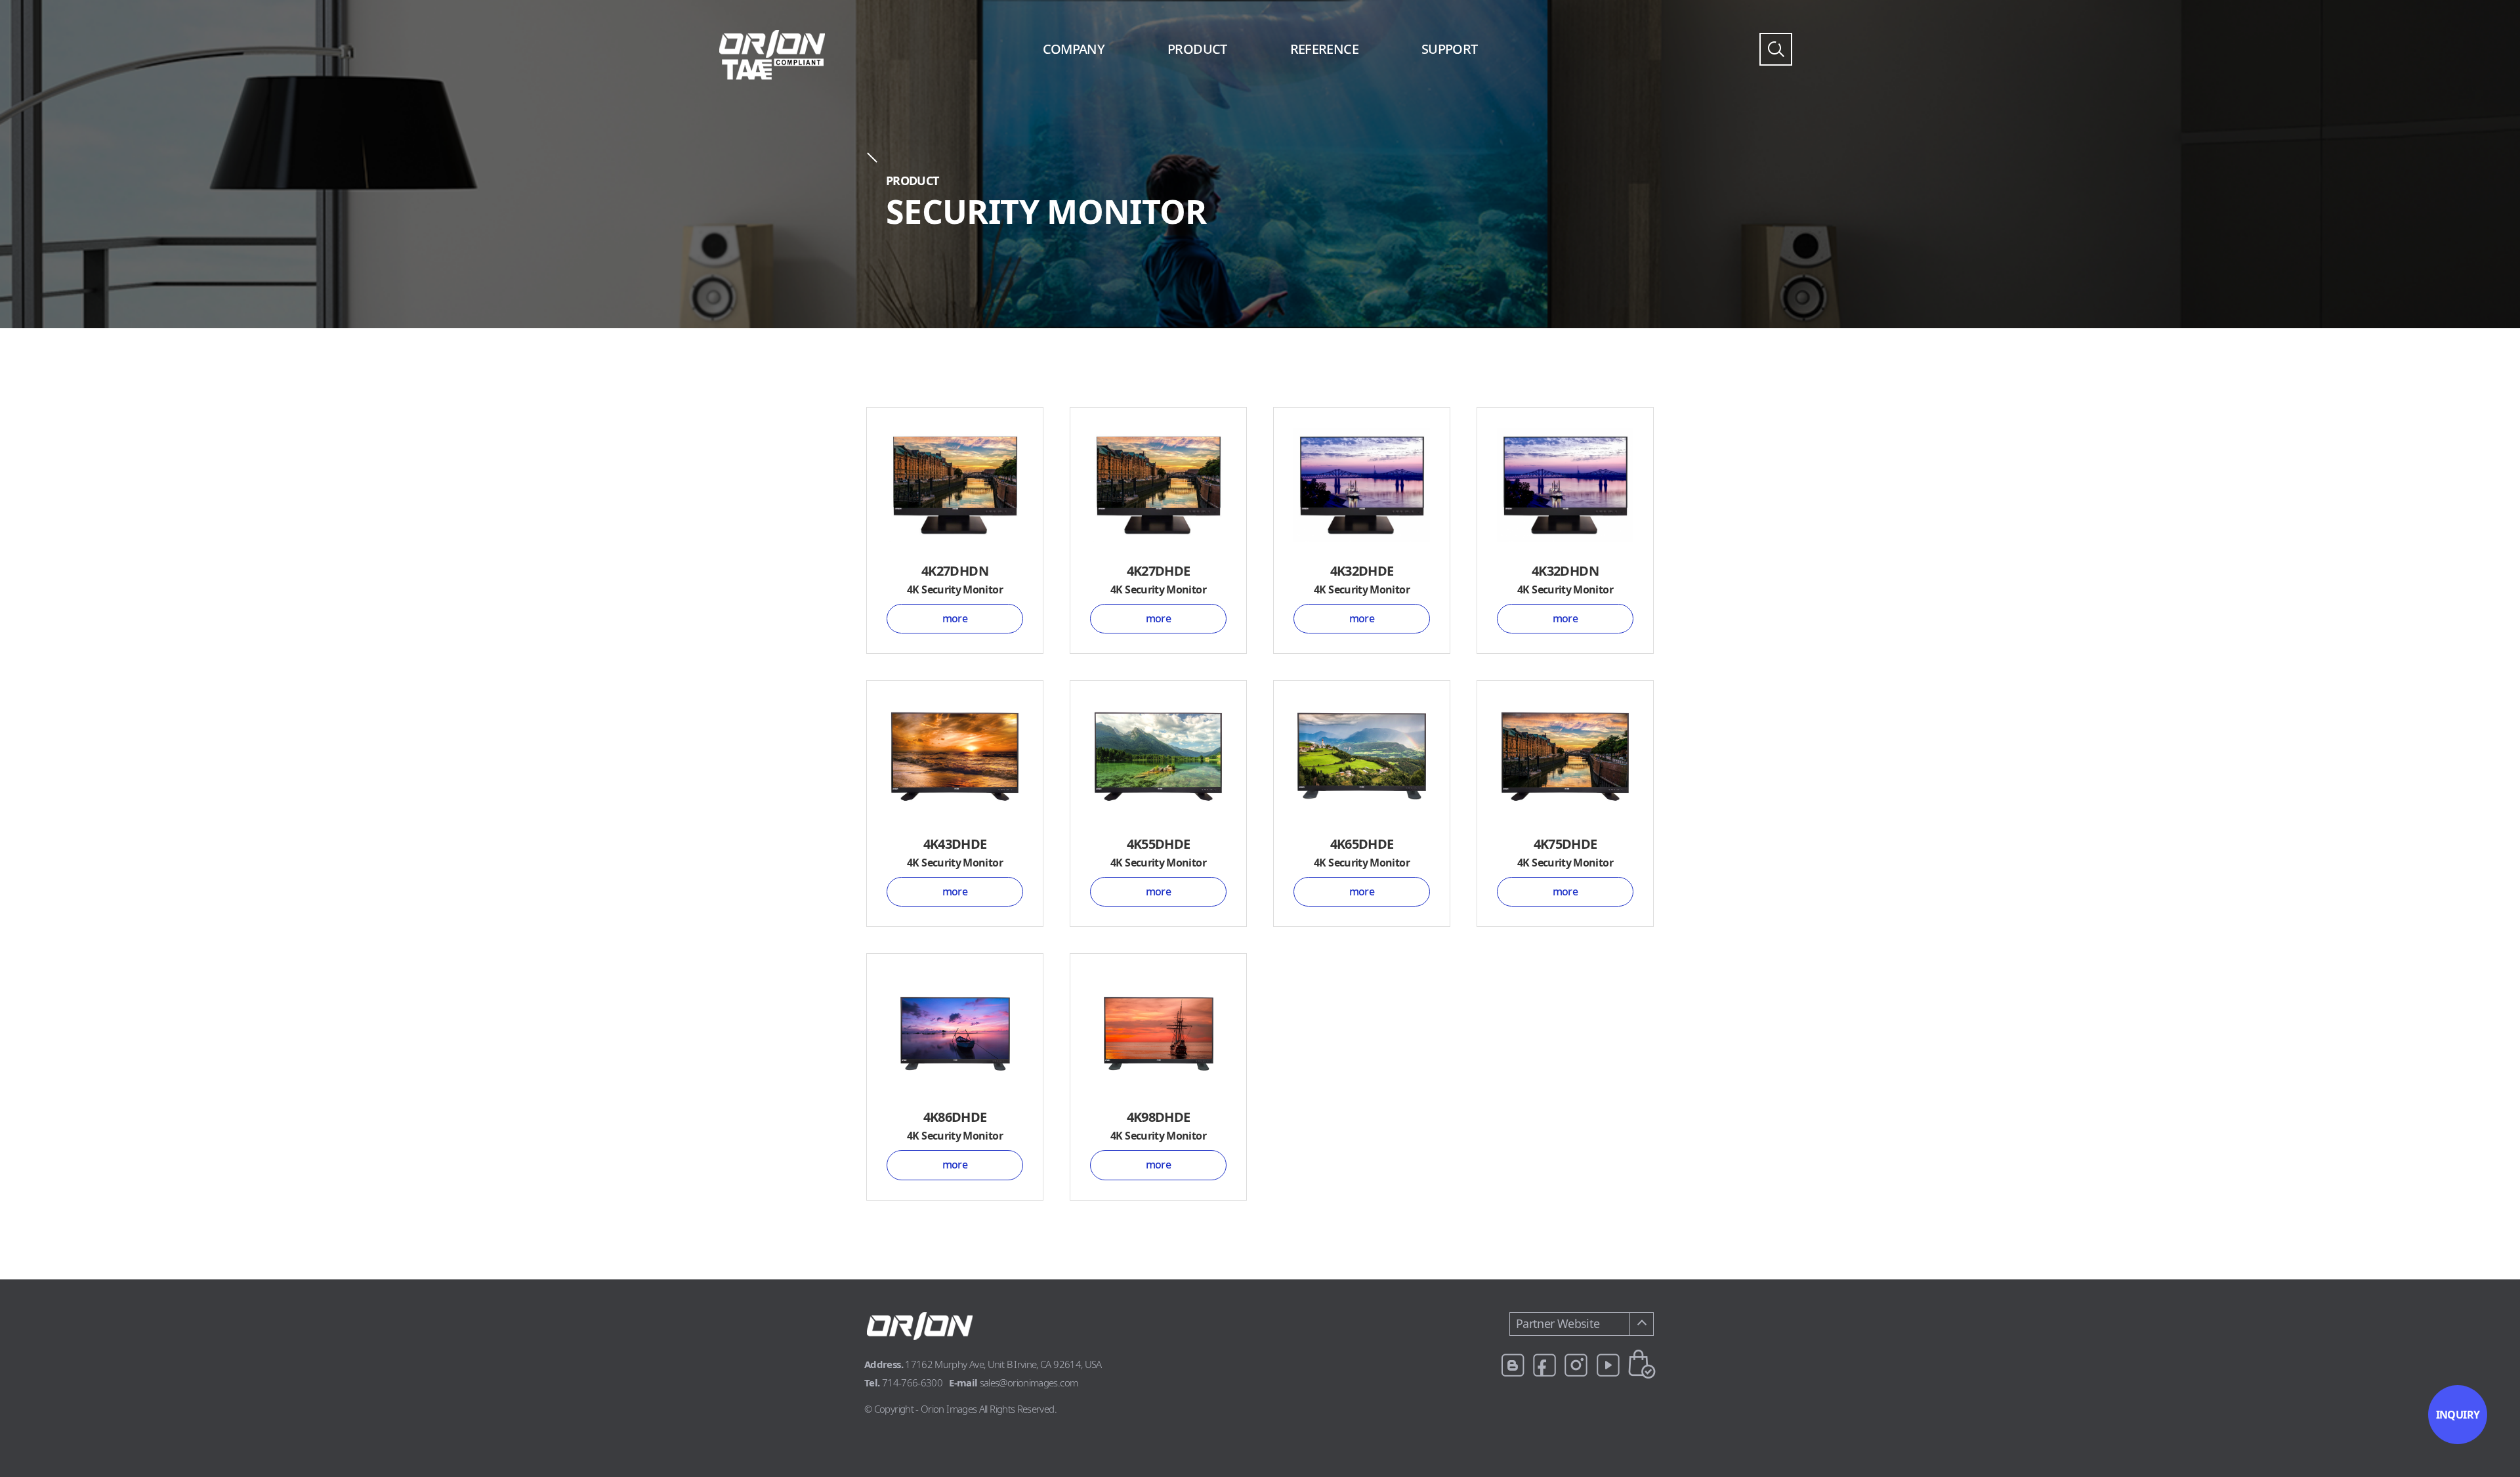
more (955, 618)
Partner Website (1558, 1323)
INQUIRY (2458, 1415)
